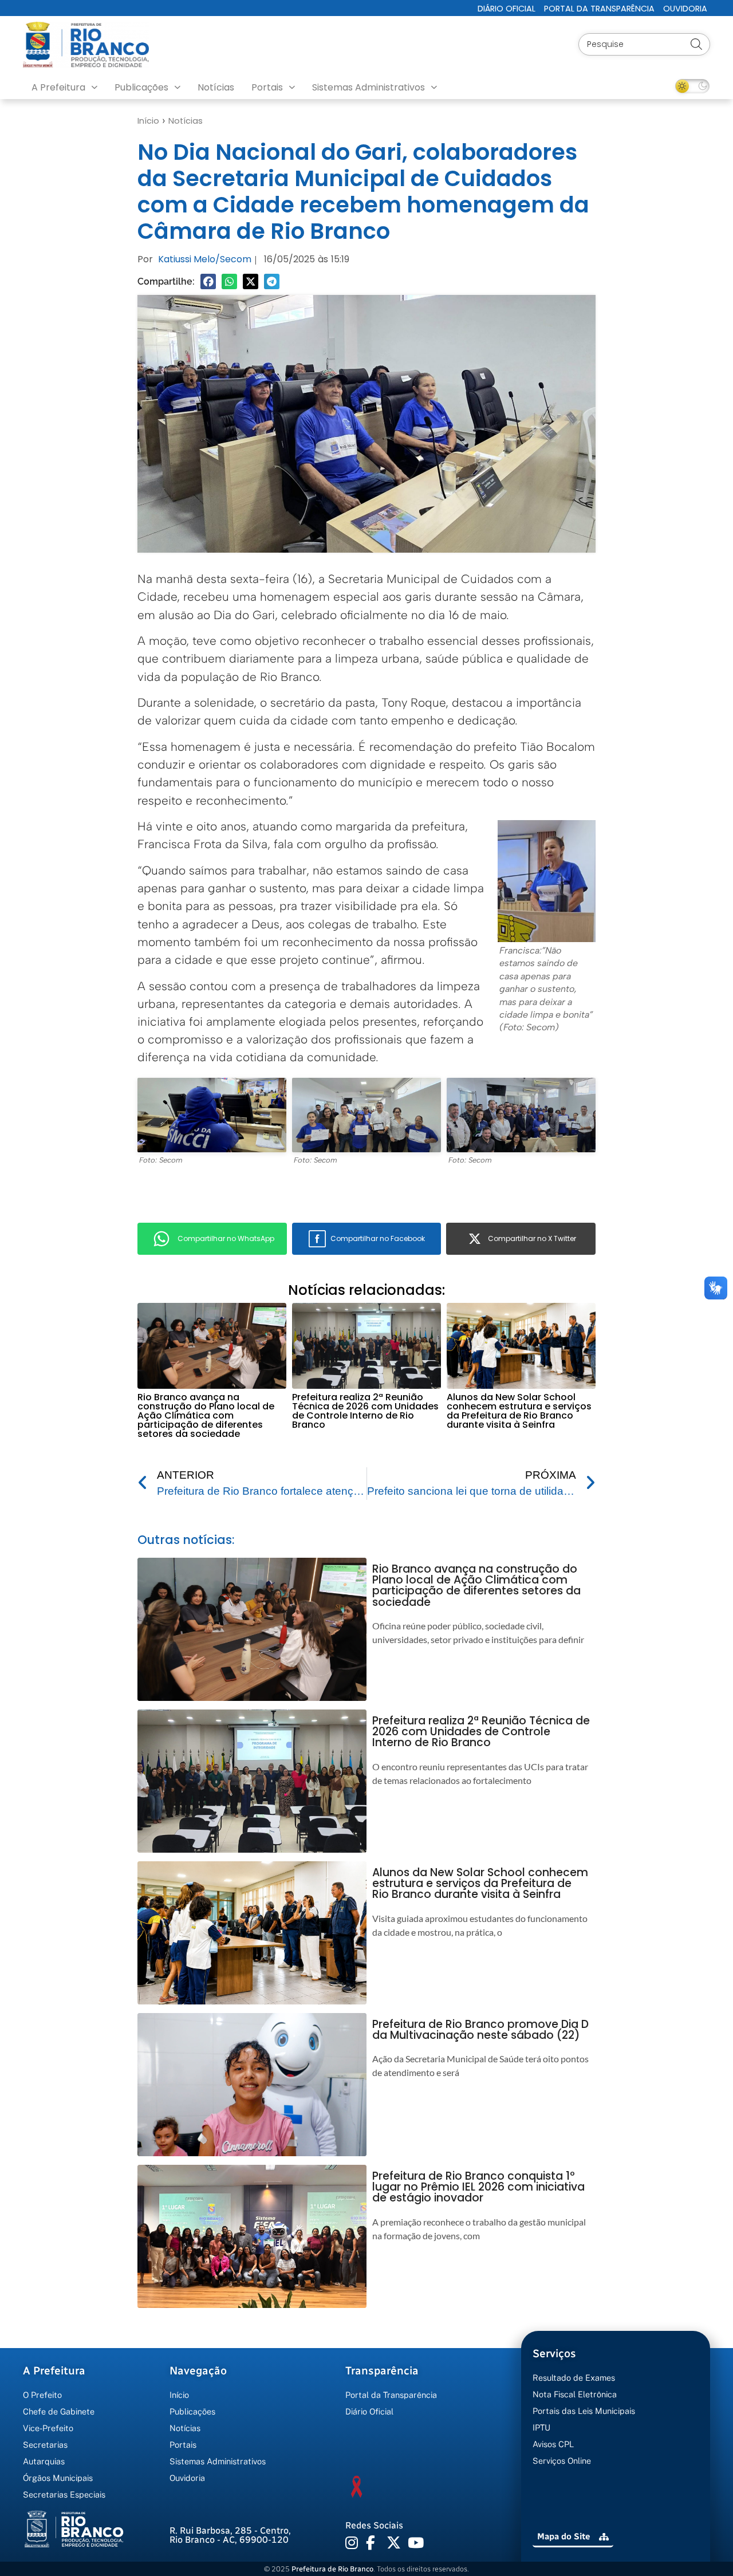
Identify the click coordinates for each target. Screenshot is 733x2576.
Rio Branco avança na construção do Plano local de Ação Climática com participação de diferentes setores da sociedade (206, 1415)
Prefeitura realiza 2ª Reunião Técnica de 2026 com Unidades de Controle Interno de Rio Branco (365, 1411)
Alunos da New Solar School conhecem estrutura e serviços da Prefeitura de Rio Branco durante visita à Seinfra (519, 1411)
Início (148, 121)
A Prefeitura (58, 87)
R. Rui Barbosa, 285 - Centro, (230, 2535)
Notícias (216, 87)
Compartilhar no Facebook (378, 1238)
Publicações (141, 87)
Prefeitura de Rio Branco (332, 2569)
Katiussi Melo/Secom (205, 259)
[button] (208, 281)
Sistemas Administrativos (369, 87)
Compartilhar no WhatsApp (226, 1238)
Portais (267, 87)
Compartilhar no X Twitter (532, 1238)
